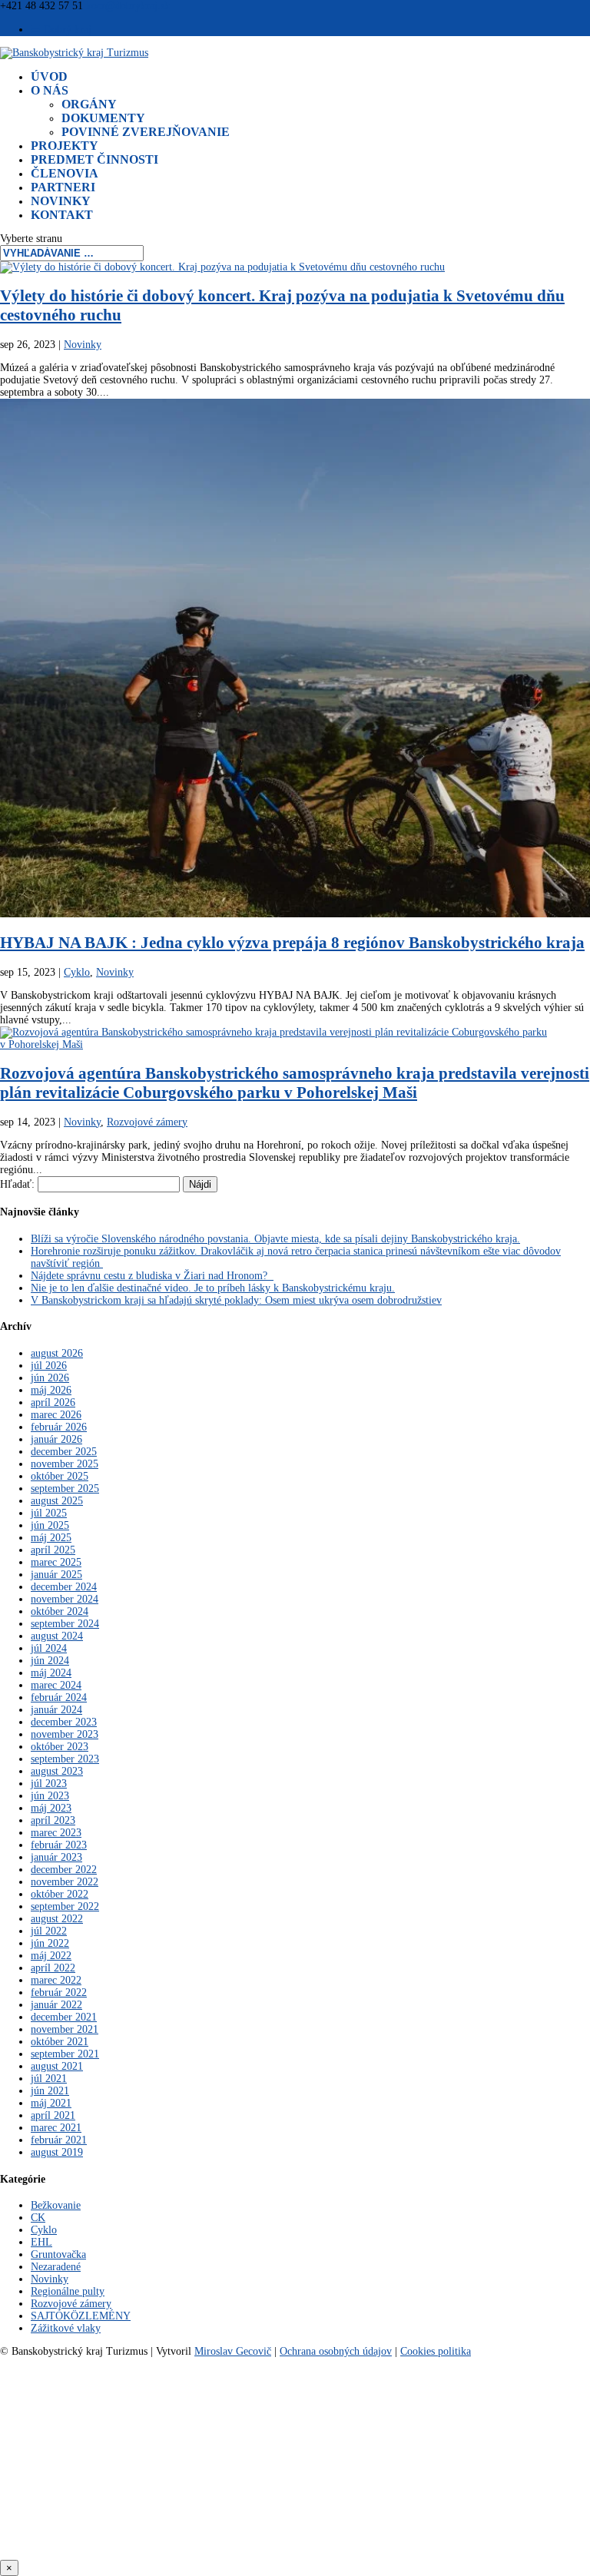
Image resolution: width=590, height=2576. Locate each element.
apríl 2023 (53, 1820)
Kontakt (62, 215)
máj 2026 (51, 1390)
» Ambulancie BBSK (295, 2511)
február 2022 (59, 1993)
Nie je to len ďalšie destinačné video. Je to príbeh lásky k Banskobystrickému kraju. (213, 1288)
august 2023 (57, 1771)
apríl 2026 (53, 1402)
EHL (41, 2242)
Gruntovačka (58, 2254)
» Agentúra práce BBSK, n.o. (295, 2540)
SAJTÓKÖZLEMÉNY (81, 2316)
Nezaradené (56, 2267)
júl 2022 (49, 1931)
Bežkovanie (56, 2205)
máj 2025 (51, 1538)
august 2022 (57, 1919)
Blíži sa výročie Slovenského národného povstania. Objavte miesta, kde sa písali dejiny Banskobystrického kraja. (275, 1239)
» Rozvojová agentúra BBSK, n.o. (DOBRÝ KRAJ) (295, 2390)
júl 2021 (49, 2079)
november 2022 (65, 1882)
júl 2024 (49, 1648)
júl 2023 (49, 1784)
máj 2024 (51, 1673)
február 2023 (59, 1845)
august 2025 (57, 1501)
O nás (50, 90)
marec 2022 (56, 1980)
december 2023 (64, 1722)
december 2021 (64, 2017)
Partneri (63, 187)
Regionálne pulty (68, 2291)
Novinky (61, 201)
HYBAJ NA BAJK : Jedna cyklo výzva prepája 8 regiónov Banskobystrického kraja (292, 943)
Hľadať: (17, 1184)
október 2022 (60, 1894)
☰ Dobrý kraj (61, 30)
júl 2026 (49, 1366)
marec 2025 (56, 1562)
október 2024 (60, 1611)
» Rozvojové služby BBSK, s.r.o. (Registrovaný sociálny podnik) (295, 2455)
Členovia (65, 173)
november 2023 (65, 1734)
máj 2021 (51, 2103)
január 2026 (56, 1439)
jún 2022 (50, 1943)
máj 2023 (51, 1808)
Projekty (65, 146)
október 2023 (60, 1747)
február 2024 (59, 1697)
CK (38, 2218)
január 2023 (56, 1857)
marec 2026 (56, 1415)
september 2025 (65, 1489)
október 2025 (60, 1476)
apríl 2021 (53, 2115)
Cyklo (77, 972)
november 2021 (65, 2029)
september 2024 (65, 1624)
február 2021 (59, 2140)
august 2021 (57, 2066)
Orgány (89, 104)
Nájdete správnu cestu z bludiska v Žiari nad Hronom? (152, 1276)
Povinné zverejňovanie (146, 132)
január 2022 (56, 2005)
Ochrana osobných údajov (336, 2351)
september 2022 (65, 1906)
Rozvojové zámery (147, 1122)
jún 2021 (50, 2091)
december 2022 (64, 1870)
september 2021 (65, 2054)
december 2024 (64, 1587)
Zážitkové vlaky (66, 2328)
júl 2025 (49, 1513)
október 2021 (60, 2042)
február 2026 (59, 1427)
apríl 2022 (53, 1968)
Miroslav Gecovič (233, 2351)
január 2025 (56, 1575)
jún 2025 (50, 1525)
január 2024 (56, 1710)
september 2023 (65, 1759)
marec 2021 (56, 2128)
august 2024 (57, 1636)
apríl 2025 (53, 1550)
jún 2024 (50, 1661)
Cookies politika (436, 2351)
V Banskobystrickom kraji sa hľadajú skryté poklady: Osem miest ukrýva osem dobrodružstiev (236, 1300)
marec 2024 (56, 1685)
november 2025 (65, 1464)
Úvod (49, 76)
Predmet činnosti (94, 159)
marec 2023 (56, 1833)
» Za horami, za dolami (295, 2483)
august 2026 (57, 1353)
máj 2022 (51, 1956)
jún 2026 (50, 1378)
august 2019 (57, 2152)
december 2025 (64, 1452)
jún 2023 (50, 1796)
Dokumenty (103, 118)
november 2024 (65, 1599)
